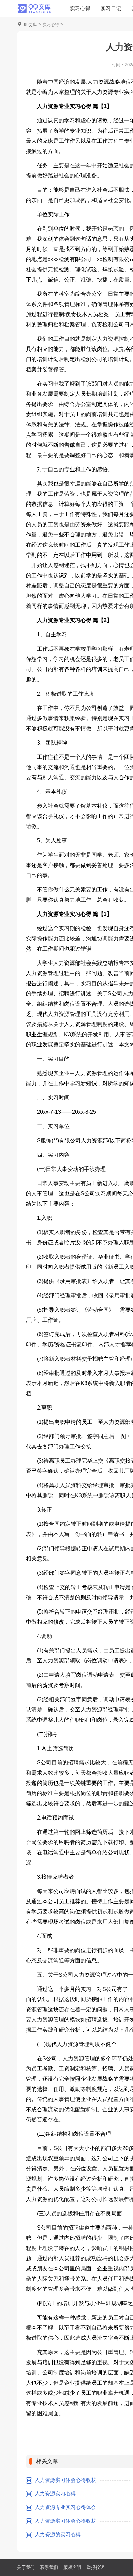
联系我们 (49, 2567)
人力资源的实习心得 (58, 2534)
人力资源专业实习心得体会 (65, 2507)
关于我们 (26, 2567)
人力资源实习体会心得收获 (65, 2480)
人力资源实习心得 (55, 2494)
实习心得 (80, 8)
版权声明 (72, 2567)
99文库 (30, 25)
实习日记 (111, 8)
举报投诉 (95, 2567)
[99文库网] (34, 8)
